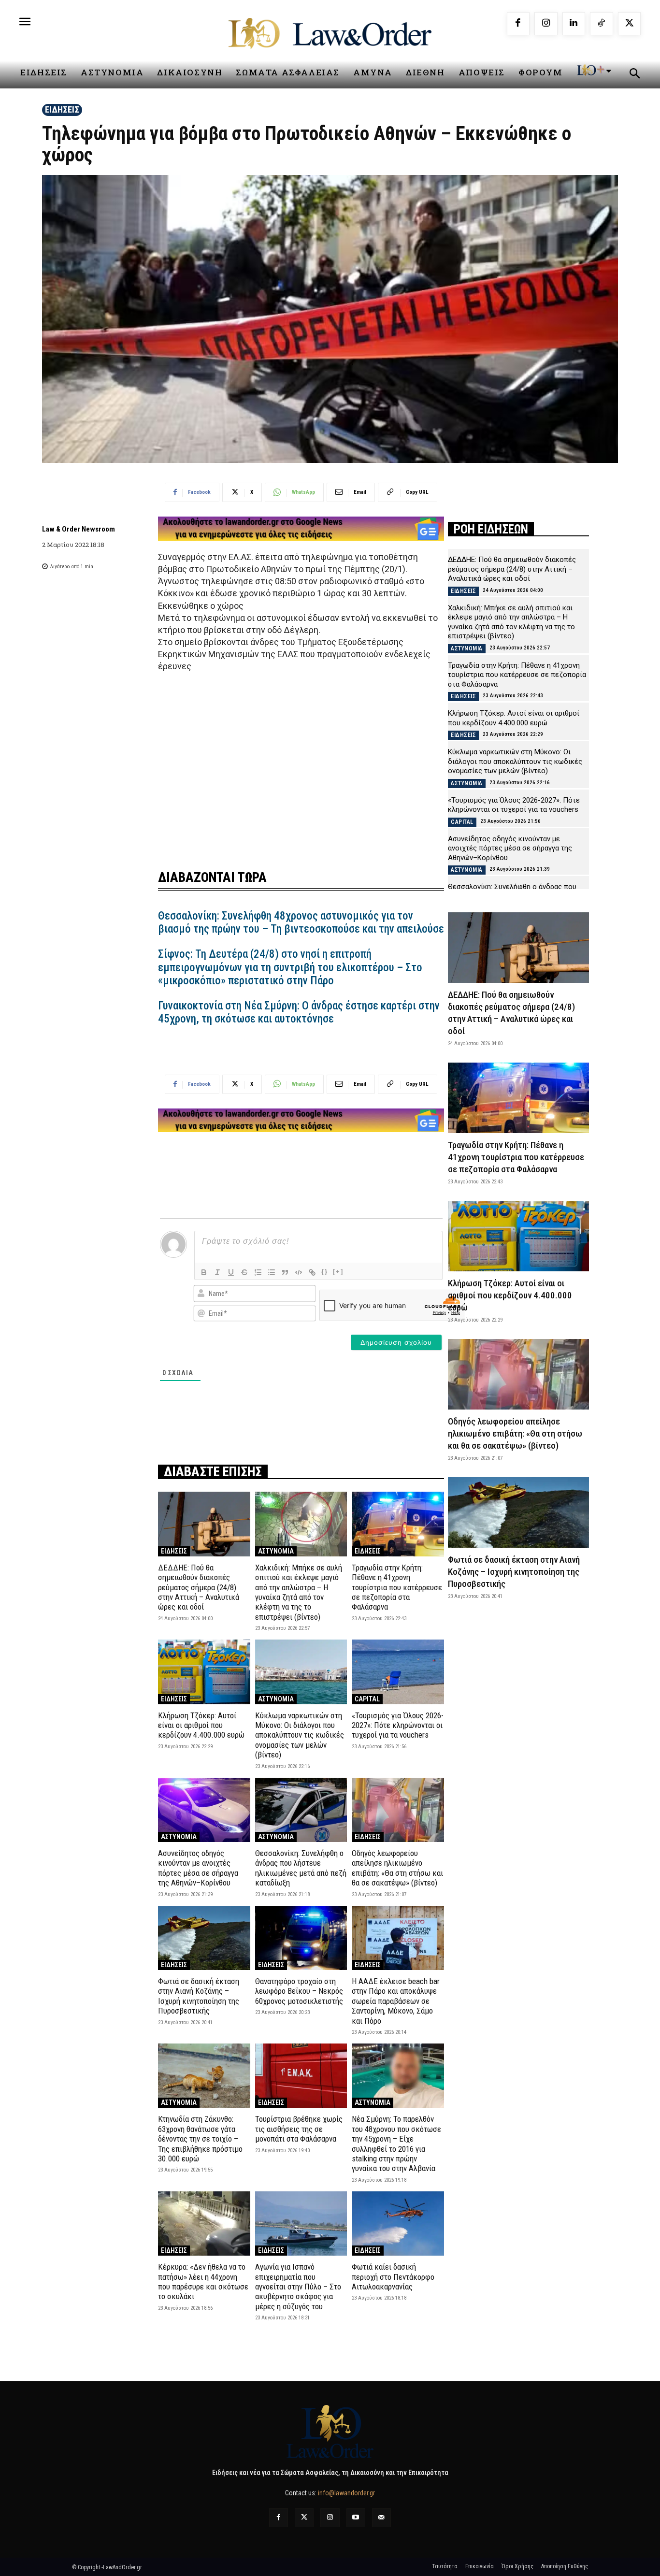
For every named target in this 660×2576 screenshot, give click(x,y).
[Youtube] (356, 2518)
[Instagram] (546, 24)
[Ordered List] (258, 1272)
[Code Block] (299, 1272)
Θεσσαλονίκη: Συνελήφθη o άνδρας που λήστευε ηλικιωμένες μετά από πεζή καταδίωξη (301, 1868)
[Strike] (244, 1272)
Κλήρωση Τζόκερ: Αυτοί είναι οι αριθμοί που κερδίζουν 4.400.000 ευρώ (201, 1725)
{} (325, 1272)
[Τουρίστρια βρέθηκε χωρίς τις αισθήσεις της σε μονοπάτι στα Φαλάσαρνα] (301, 2076)
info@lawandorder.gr (346, 2493)
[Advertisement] (301, 765)
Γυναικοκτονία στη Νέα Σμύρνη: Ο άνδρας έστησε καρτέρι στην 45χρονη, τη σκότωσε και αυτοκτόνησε (299, 1013)
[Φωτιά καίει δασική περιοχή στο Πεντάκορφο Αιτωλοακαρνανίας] (398, 2223)
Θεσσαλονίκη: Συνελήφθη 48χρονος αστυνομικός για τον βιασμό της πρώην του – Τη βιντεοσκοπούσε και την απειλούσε (301, 923)
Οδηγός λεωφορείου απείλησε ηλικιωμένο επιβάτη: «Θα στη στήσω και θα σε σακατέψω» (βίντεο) (397, 1868)
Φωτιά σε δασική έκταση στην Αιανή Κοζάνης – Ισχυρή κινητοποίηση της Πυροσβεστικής (199, 1996)
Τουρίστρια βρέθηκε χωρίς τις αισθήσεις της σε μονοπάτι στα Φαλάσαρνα (299, 2129)
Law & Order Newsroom (79, 529)
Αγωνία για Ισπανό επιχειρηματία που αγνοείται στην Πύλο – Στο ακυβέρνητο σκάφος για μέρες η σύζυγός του (298, 2287)
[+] (338, 1272)
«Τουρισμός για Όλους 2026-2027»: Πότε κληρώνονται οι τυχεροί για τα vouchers (398, 1725)
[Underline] (231, 1272)
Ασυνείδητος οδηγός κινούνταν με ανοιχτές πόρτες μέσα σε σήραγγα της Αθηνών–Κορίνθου (198, 1868)
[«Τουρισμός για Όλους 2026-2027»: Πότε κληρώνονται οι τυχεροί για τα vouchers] (398, 1672)
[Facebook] (518, 24)
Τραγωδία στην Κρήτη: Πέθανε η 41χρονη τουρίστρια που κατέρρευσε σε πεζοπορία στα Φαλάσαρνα (397, 1587)
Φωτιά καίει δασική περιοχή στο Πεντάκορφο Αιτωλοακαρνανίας (393, 2277)
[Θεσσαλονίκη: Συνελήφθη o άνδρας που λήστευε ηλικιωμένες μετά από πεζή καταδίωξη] (301, 1810)
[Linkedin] (574, 24)
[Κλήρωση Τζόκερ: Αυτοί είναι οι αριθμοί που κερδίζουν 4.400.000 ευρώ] (204, 1672)
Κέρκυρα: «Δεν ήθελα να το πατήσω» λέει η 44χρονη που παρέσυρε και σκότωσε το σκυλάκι (203, 2281)
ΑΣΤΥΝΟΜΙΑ (276, 1551)
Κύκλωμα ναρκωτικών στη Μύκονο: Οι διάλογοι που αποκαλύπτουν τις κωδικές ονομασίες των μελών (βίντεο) (300, 1735)
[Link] (312, 1272)
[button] (634, 75)
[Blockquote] (285, 1272)
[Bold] (204, 1272)
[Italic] (217, 1272)
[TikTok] (602, 24)
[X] (630, 24)
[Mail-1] (381, 2518)
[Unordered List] (272, 1272)
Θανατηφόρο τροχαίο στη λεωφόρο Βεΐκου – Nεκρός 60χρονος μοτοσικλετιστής (299, 1991)
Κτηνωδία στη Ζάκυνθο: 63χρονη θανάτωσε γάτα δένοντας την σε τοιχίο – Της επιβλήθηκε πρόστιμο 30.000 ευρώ (200, 2139)
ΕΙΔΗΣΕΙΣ (62, 109)
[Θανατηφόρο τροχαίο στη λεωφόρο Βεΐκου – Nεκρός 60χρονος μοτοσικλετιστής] (301, 1938)
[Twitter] (304, 2518)
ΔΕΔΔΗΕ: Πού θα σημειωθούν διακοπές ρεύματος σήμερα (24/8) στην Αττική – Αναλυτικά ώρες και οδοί (199, 1587)
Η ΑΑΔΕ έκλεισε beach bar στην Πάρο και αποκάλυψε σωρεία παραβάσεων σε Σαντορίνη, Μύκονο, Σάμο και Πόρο (396, 2001)
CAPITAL (367, 1699)
